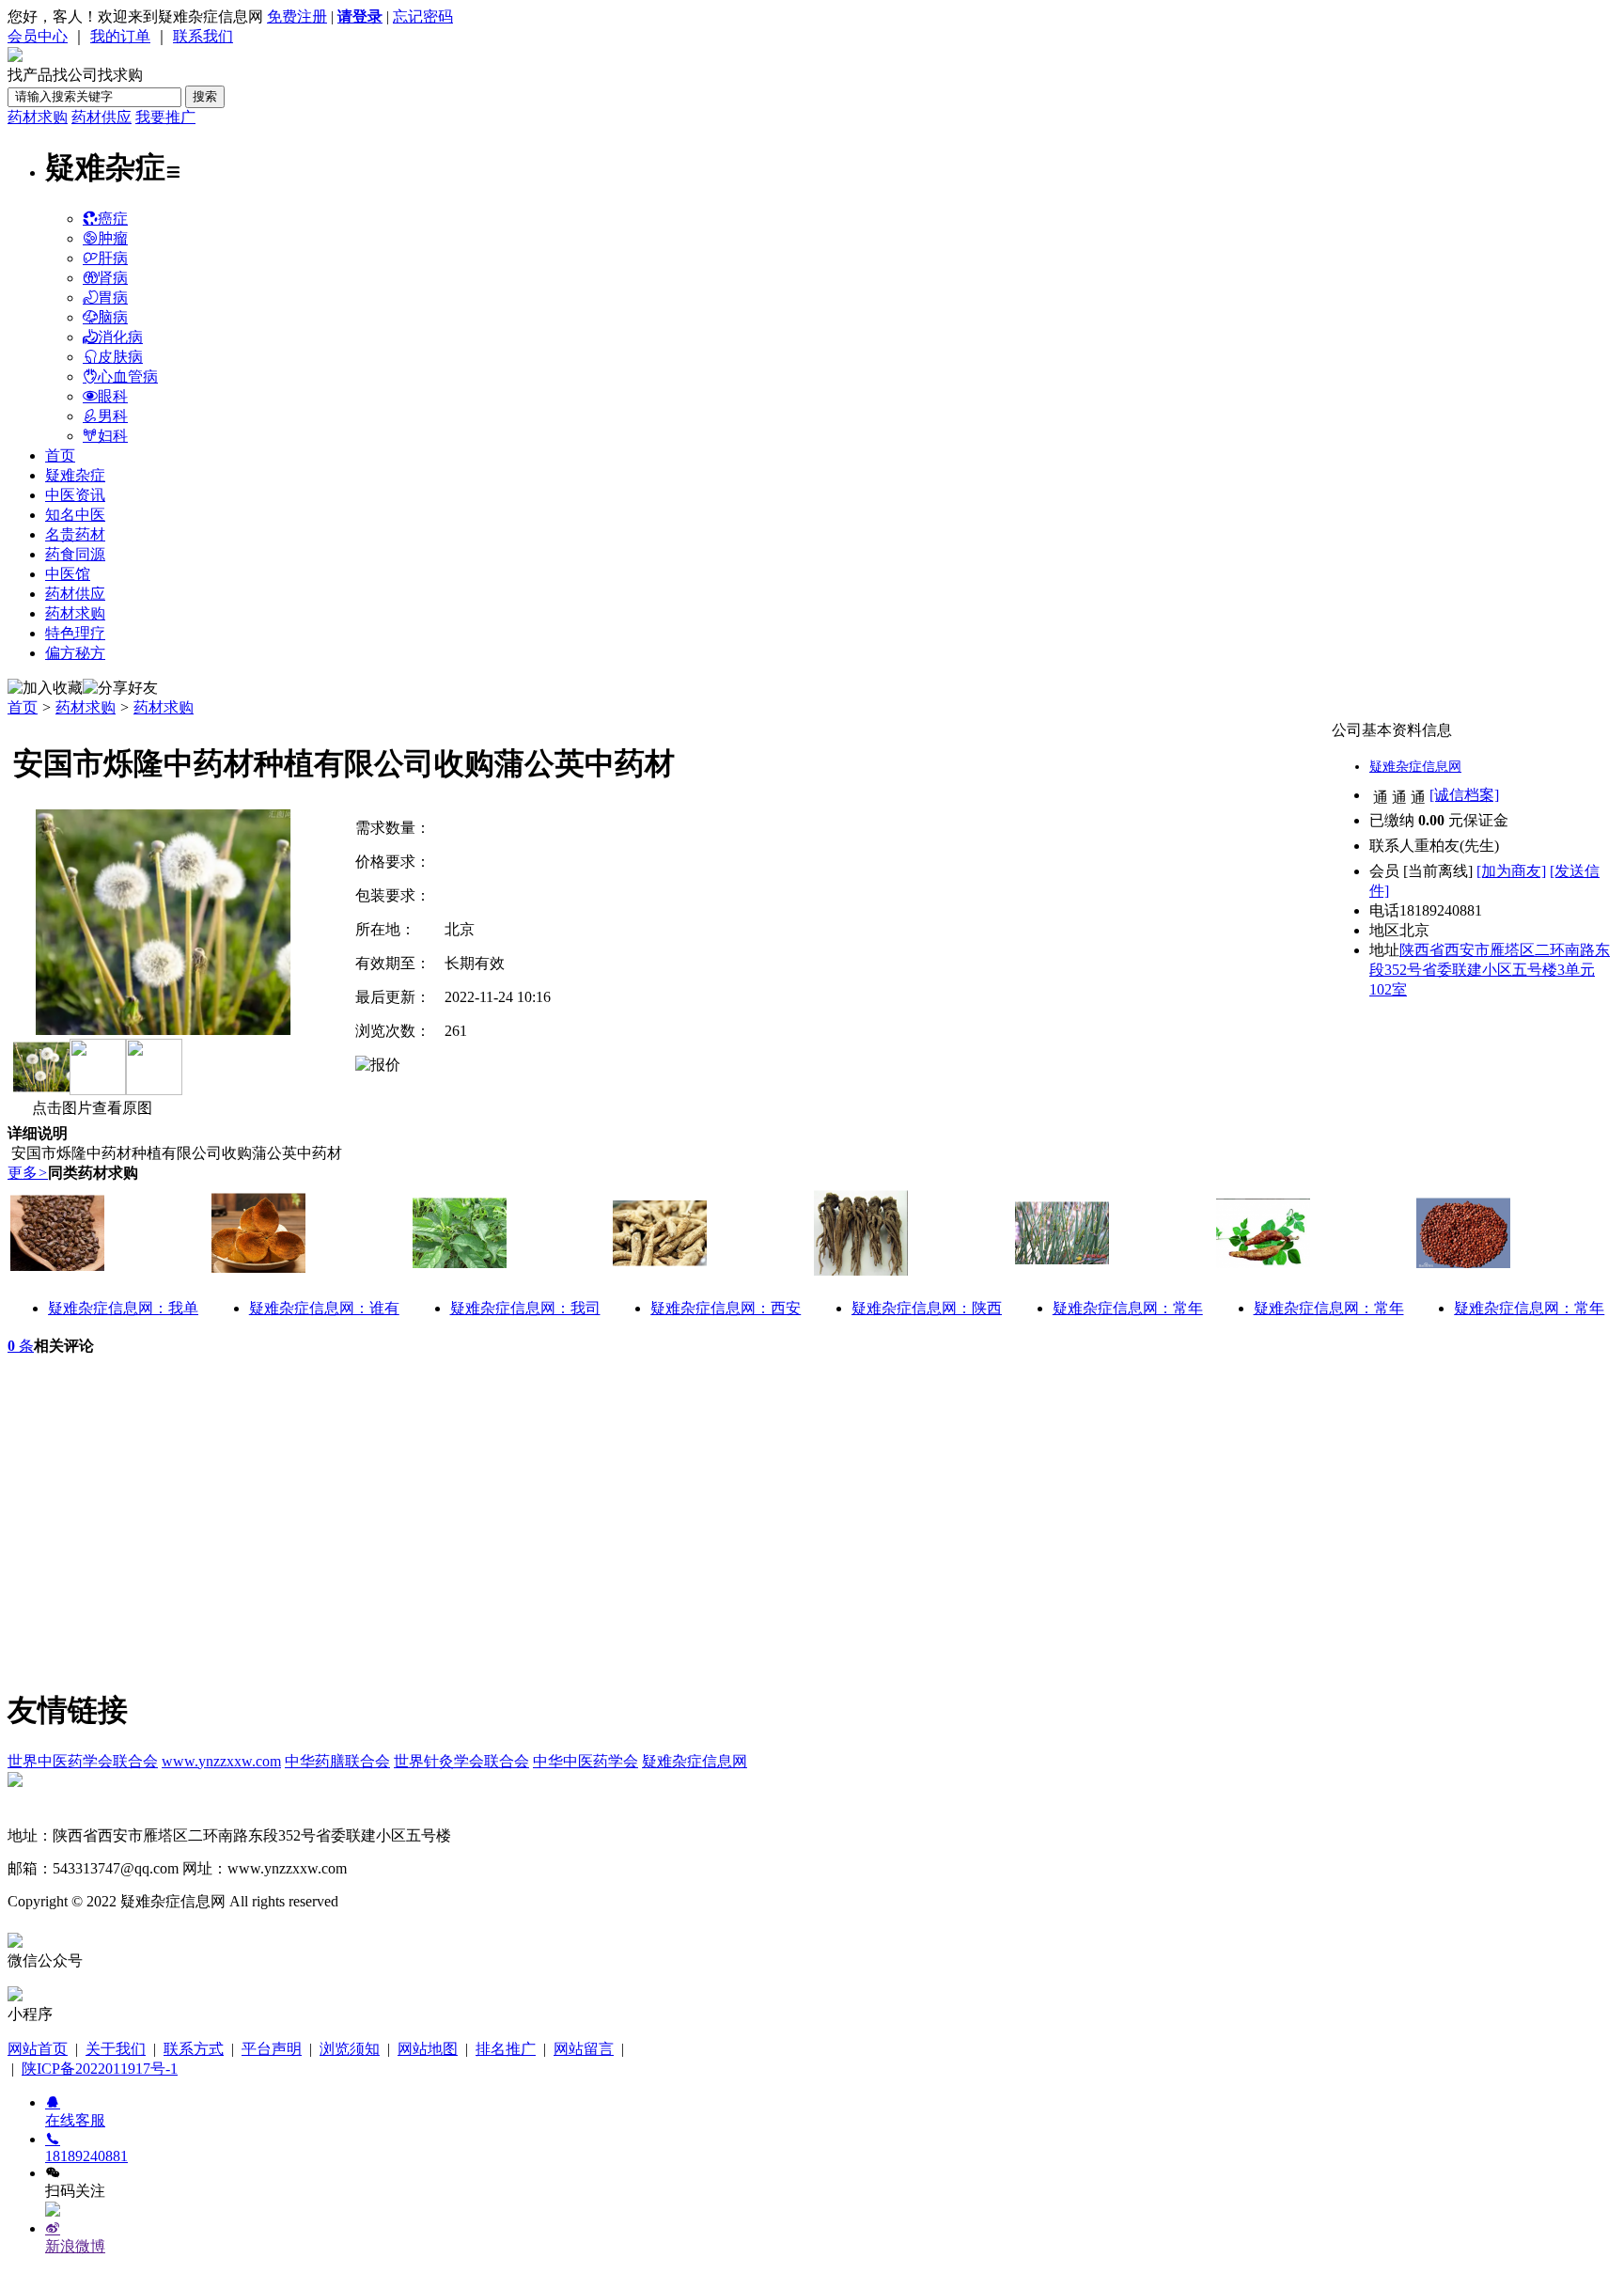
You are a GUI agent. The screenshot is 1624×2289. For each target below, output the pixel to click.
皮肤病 (120, 357)
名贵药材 (75, 534)
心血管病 (128, 376)
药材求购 (38, 117)
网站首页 (38, 2049)
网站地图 (428, 2049)
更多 (28, 1173)
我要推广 (165, 117)
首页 (60, 455)
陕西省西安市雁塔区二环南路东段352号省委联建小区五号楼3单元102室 (1490, 970)
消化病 (120, 337)
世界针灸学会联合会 (461, 1761)
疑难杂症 (75, 475)
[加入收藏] (45, 689)
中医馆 (68, 574)
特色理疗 (75, 633)
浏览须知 (350, 2049)
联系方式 (194, 2049)
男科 (113, 416)
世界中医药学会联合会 (83, 1761)
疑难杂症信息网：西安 (726, 1308)
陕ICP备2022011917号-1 (100, 2069)
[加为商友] (1511, 871)
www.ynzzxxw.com (221, 1761)
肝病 (113, 258)
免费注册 (297, 16)
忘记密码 (423, 16)
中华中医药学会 (586, 1761)
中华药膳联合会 (337, 1761)
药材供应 (101, 117)
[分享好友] (120, 689)
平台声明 (272, 2049)
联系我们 (203, 36)
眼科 (113, 396)
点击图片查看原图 (90, 1108)
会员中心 (38, 36)
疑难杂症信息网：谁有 (324, 1308)
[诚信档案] (1464, 795)
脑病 (113, 317)
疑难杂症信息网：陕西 (927, 1308)
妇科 (113, 436)
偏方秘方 (75, 653)
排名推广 (506, 2049)
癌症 (113, 219)
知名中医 (75, 515)
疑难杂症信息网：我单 (123, 1308)
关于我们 (116, 2049)
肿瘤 (113, 238)
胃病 (113, 298)
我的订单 (120, 36)
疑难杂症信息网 (1415, 767)
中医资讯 (75, 495)
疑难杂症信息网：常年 (1128, 1308)
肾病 (113, 278)
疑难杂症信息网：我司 (525, 1308)
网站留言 (584, 2049)
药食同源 (75, 554)
